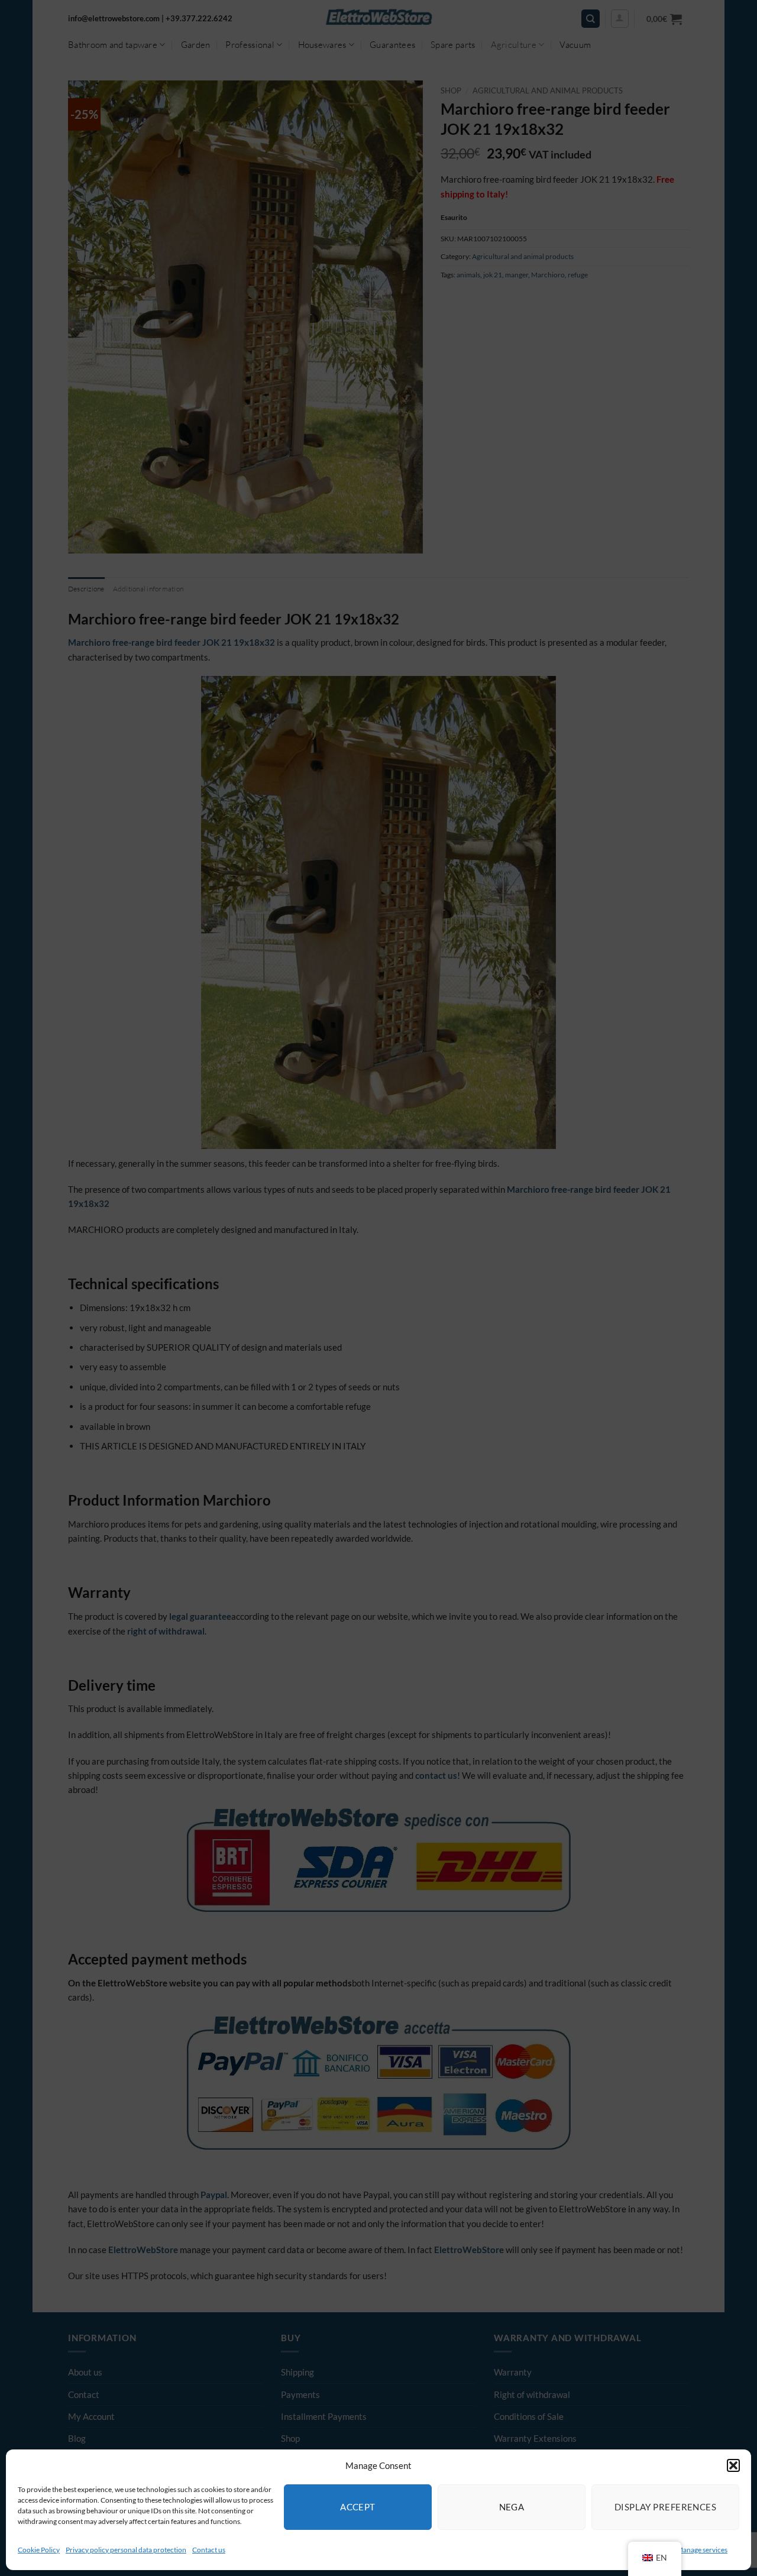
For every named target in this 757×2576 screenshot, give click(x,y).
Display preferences (666, 2507)
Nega (512, 2507)
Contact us (209, 2550)
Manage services (702, 2550)
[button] (733, 2465)
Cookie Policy (39, 2550)
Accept (358, 2507)
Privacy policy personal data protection (126, 2550)
